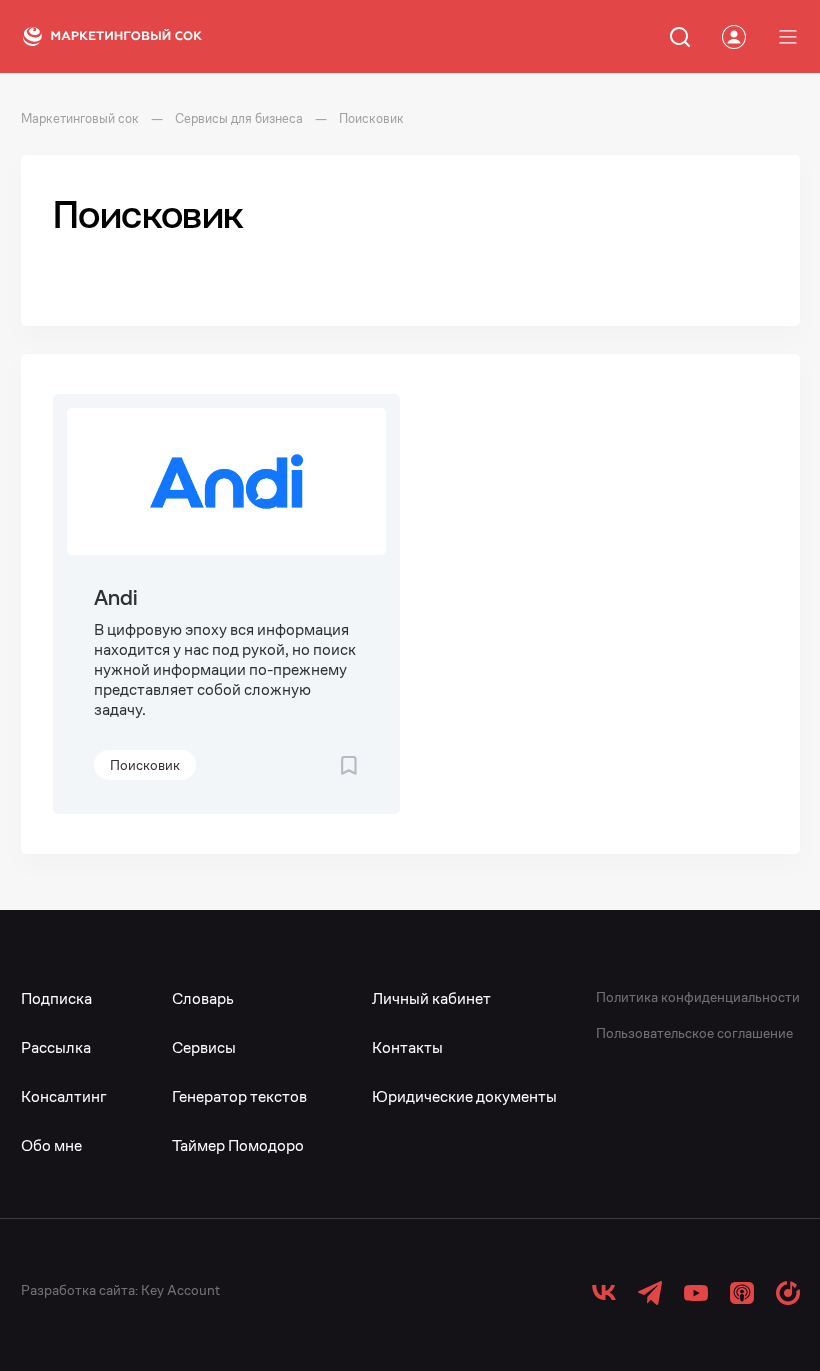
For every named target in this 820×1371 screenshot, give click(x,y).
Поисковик (145, 765)
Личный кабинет (431, 998)
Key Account (180, 1290)
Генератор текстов (239, 1096)
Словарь (203, 998)
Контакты (407, 1047)
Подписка (56, 998)
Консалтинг (64, 1096)
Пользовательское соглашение (694, 1033)
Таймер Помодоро (238, 1145)
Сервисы (204, 1047)
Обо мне (51, 1145)
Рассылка (56, 1047)
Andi (115, 597)
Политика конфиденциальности (698, 997)
